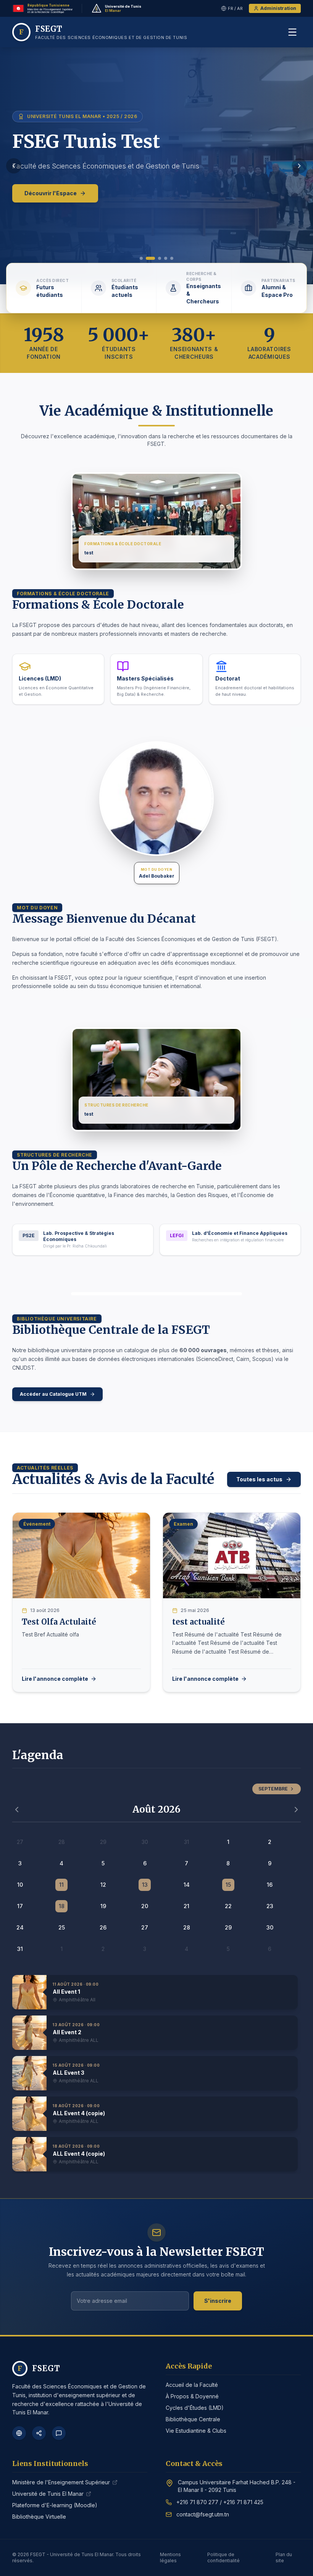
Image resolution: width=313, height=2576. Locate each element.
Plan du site (284, 2557)
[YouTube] (59, 2433)
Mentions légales (170, 2557)
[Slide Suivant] (299, 166)
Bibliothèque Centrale (193, 2419)
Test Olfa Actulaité (59, 1622)
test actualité (198, 1622)
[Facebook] (19, 2433)
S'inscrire (218, 2301)
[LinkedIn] (39, 2433)
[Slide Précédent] (14, 166)
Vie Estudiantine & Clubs (196, 2431)
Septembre (273, 1789)
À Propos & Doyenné (192, 2396)
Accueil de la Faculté (192, 2385)
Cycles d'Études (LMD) (195, 2408)
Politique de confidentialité (223, 2557)
